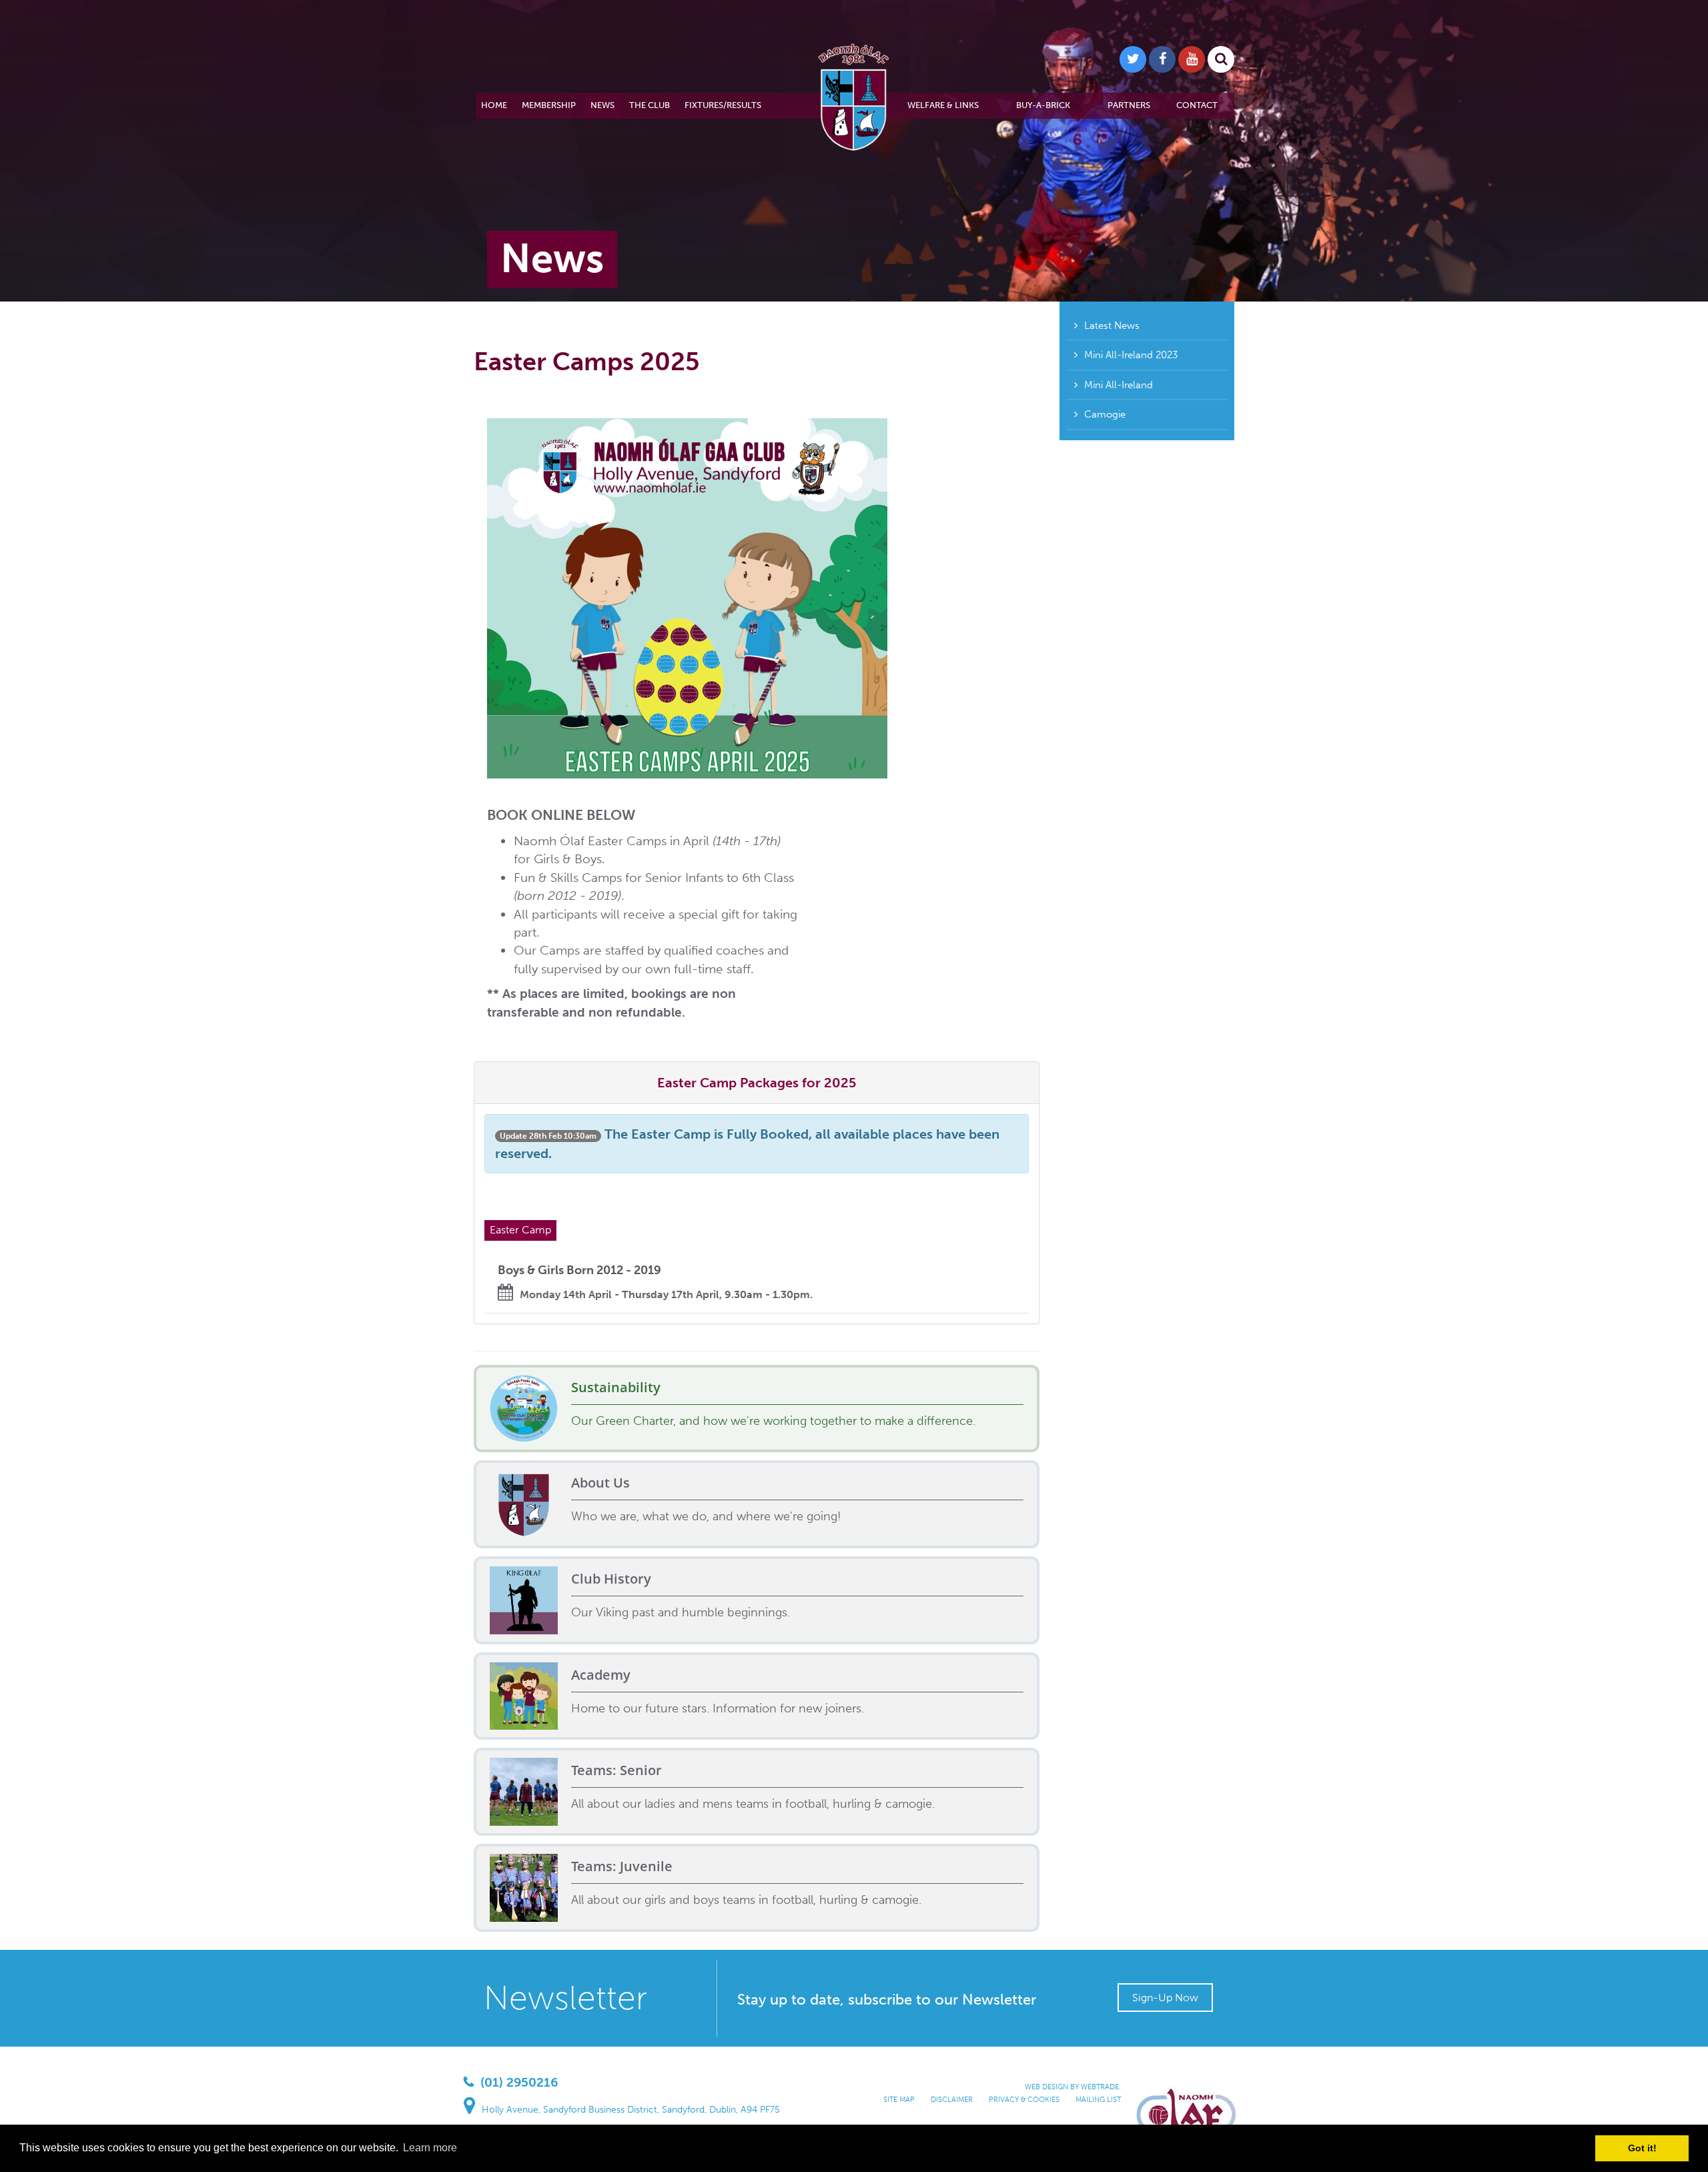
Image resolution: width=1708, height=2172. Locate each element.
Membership (549, 105)
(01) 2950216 (519, 2082)
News (602, 105)
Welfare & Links (943, 105)
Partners (1129, 105)
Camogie (1105, 414)
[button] (757, 1083)
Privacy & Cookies (1024, 2100)
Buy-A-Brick (1043, 105)
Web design (1046, 2087)
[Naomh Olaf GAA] (854, 95)
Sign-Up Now (1165, 1998)
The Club (650, 105)
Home (494, 105)
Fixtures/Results (723, 105)
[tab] (757, 1083)
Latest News (1112, 326)
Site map (899, 2100)
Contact (1197, 105)
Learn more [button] (430, 2148)
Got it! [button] (1642, 2148)
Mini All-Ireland (1119, 385)
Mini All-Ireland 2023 (1131, 355)
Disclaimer (952, 2100)
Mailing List (1098, 2100)
